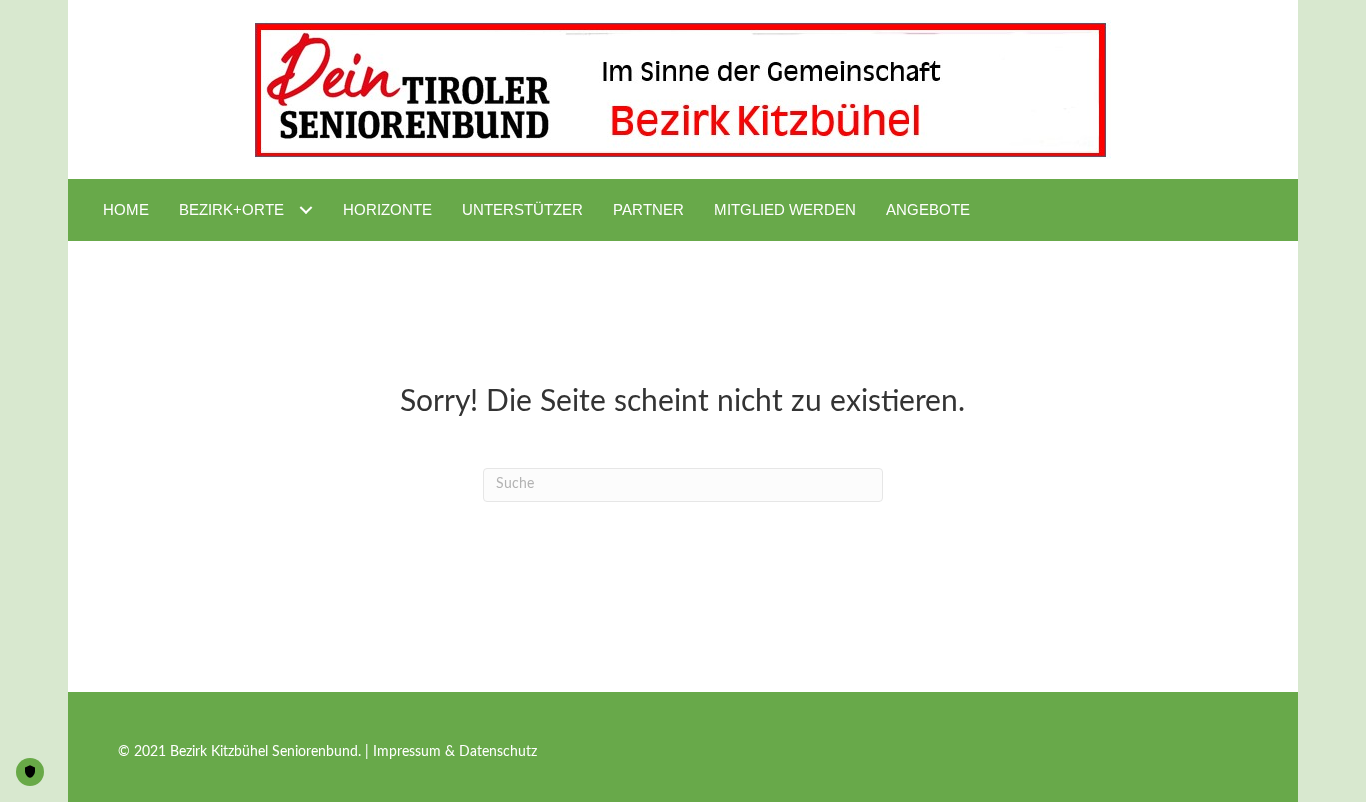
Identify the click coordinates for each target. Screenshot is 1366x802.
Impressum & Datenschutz (455, 752)
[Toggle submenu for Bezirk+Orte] (305, 209)
